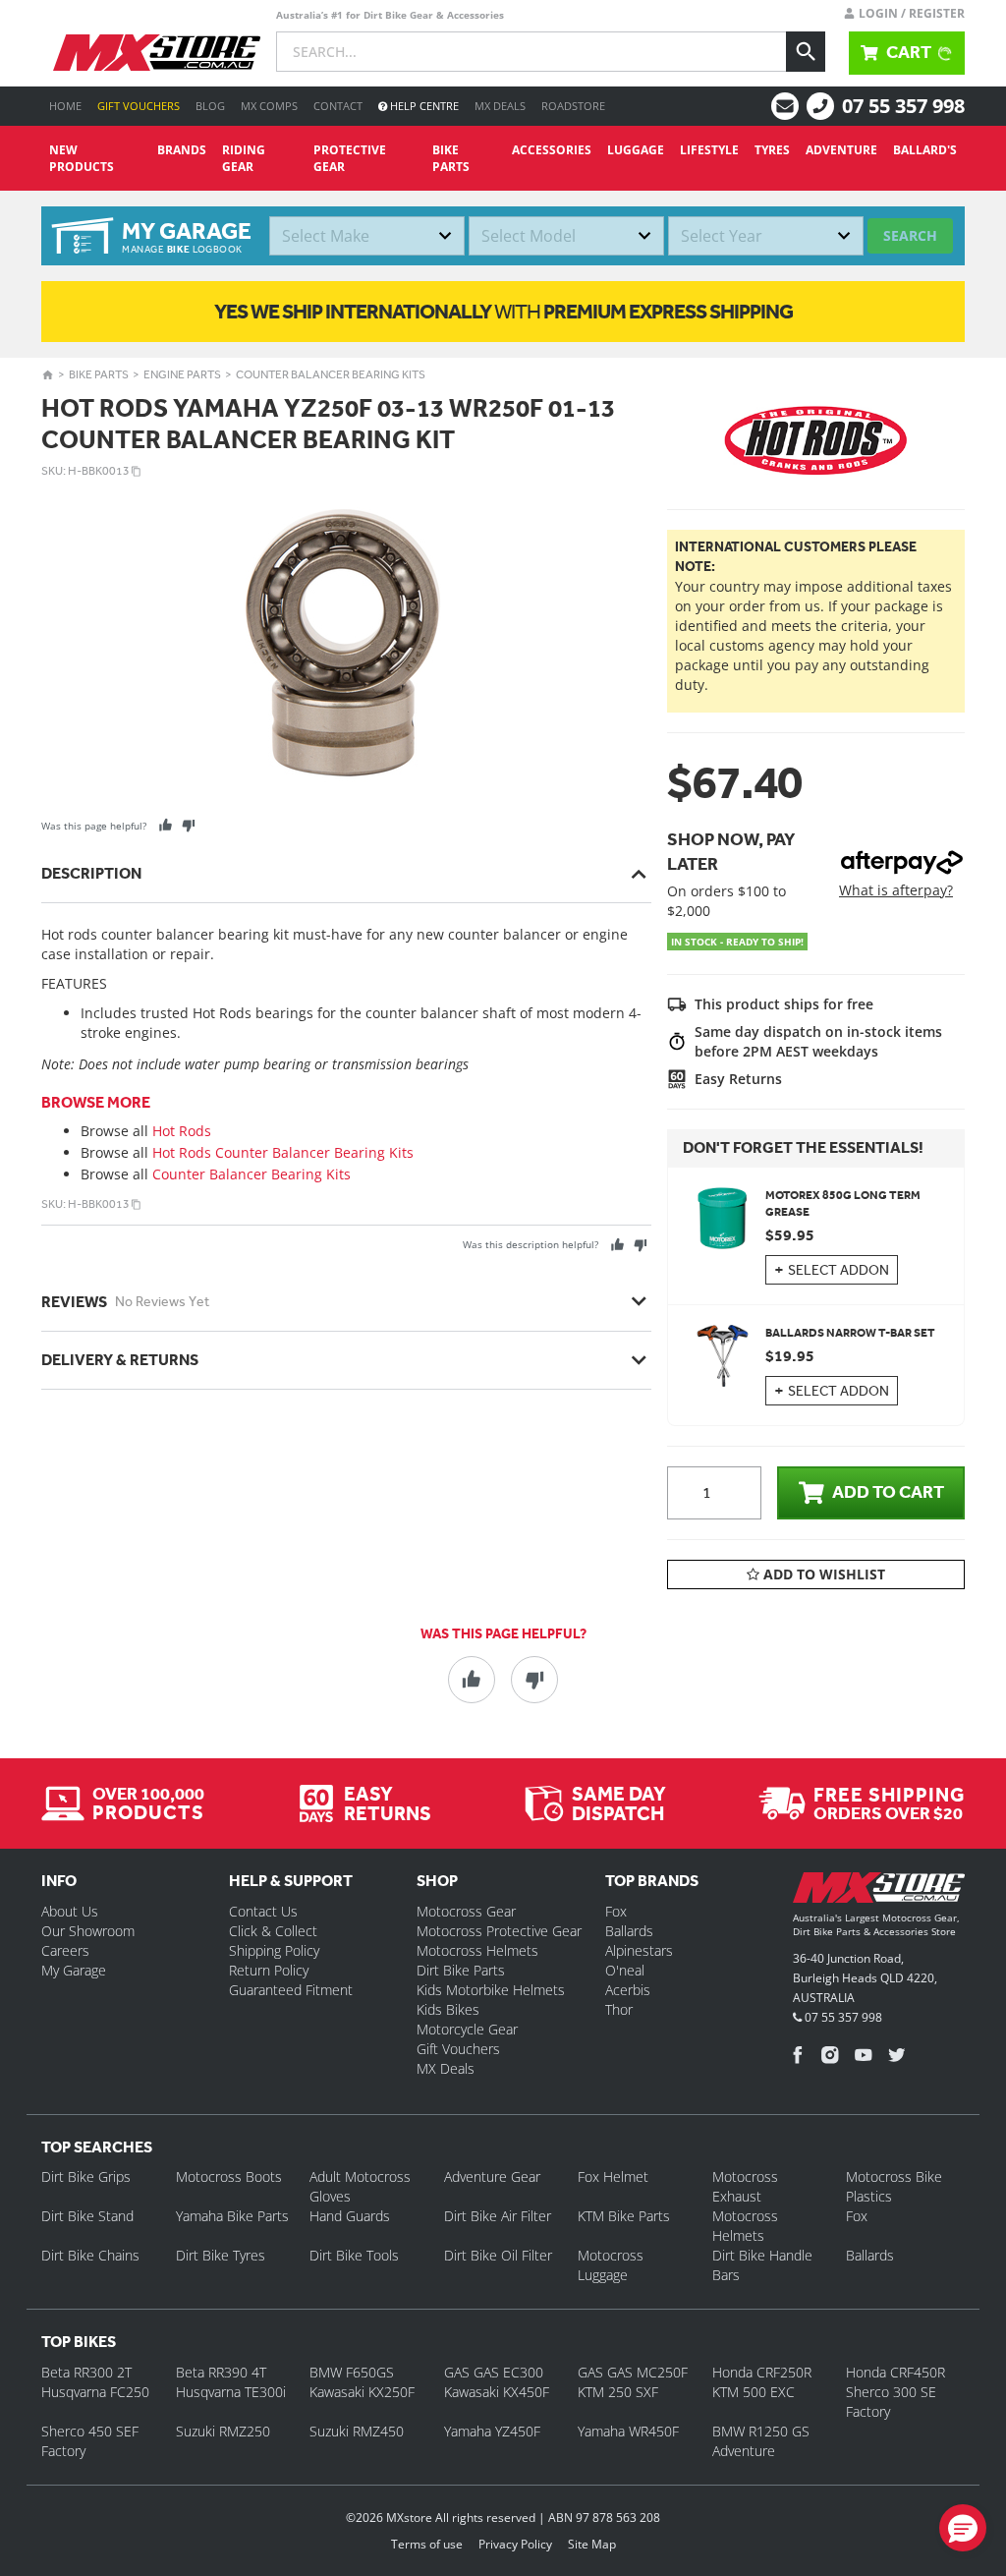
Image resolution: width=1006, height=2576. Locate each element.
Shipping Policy (274, 1950)
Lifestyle (709, 150)
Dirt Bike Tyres (221, 2255)
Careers (65, 1950)
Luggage (636, 150)
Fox (616, 1911)
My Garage (74, 1970)
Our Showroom (88, 1931)
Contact (338, 106)
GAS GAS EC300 (494, 2372)
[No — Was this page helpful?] (188, 825)
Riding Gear (244, 158)
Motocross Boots (229, 2176)
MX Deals (500, 106)
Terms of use (427, 2544)
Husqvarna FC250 (95, 2392)
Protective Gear (350, 158)
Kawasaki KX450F (497, 2392)
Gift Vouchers (139, 106)
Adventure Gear (492, 2176)
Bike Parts (451, 158)
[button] (963, 2528)
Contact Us (263, 1911)
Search (910, 235)
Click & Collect (273, 1931)
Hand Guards (350, 2216)
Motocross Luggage (611, 2265)
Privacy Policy (515, 2544)
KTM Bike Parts (624, 2216)
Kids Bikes (448, 2009)
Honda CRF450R (895, 2372)
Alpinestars (639, 1950)
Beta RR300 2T (86, 2372)
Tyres (772, 150)
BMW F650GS (352, 2372)
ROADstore (573, 106)
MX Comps (269, 106)
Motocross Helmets (477, 1950)
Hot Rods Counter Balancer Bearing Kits (283, 1152)
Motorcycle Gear (467, 2029)
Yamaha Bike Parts (232, 2216)
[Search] (806, 52)
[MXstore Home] (879, 1891)
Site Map (592, 2544)
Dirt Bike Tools (354, 2255)
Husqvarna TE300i (231, 2392)
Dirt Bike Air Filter (498, 2216)
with (503, 311)
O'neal (625, 1970)
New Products (82, 158)
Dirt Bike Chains (90, 2255)
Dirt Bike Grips (86, 2176)
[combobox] (367, 236)
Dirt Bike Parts (461, 1970)
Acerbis (628, 1990)
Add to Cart (888, 1492)
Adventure (841, 150)
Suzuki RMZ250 (223, 2431)
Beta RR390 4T (221, 2372)
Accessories (552, 150)
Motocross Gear (466, 1911)
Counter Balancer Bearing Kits (331, 374)
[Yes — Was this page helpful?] (166, 825)
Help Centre (423, 106)
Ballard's (925, 150)
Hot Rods (182, 1131)
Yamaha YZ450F (492, 2431)
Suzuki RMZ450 (357, 2431)
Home (65, 106)
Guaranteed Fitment (291, 1990)
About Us (70, 1911)
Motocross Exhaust (745, 2186)
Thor (619, 2009)
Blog (210, 106)
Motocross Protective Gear (499, 1931)
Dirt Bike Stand (87, 2216)
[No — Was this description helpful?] (640, 1245)
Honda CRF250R (762, 2372)
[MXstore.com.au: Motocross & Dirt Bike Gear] (157, 53)
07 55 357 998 (903, 106)
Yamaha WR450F (628, 2431)
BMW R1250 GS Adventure (761, 2441)
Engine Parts (182, 374)
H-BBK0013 (99, 471)
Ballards (629, 1931)
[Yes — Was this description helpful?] (617, 1245)
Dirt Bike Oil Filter (498, 2255)
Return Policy (269, 1970)
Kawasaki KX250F (362, 2392)
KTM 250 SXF (618, 2392)
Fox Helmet (613, 2176)
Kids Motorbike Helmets (491, 1990)
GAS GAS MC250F (633, 2372)
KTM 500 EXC (754, 2392)
